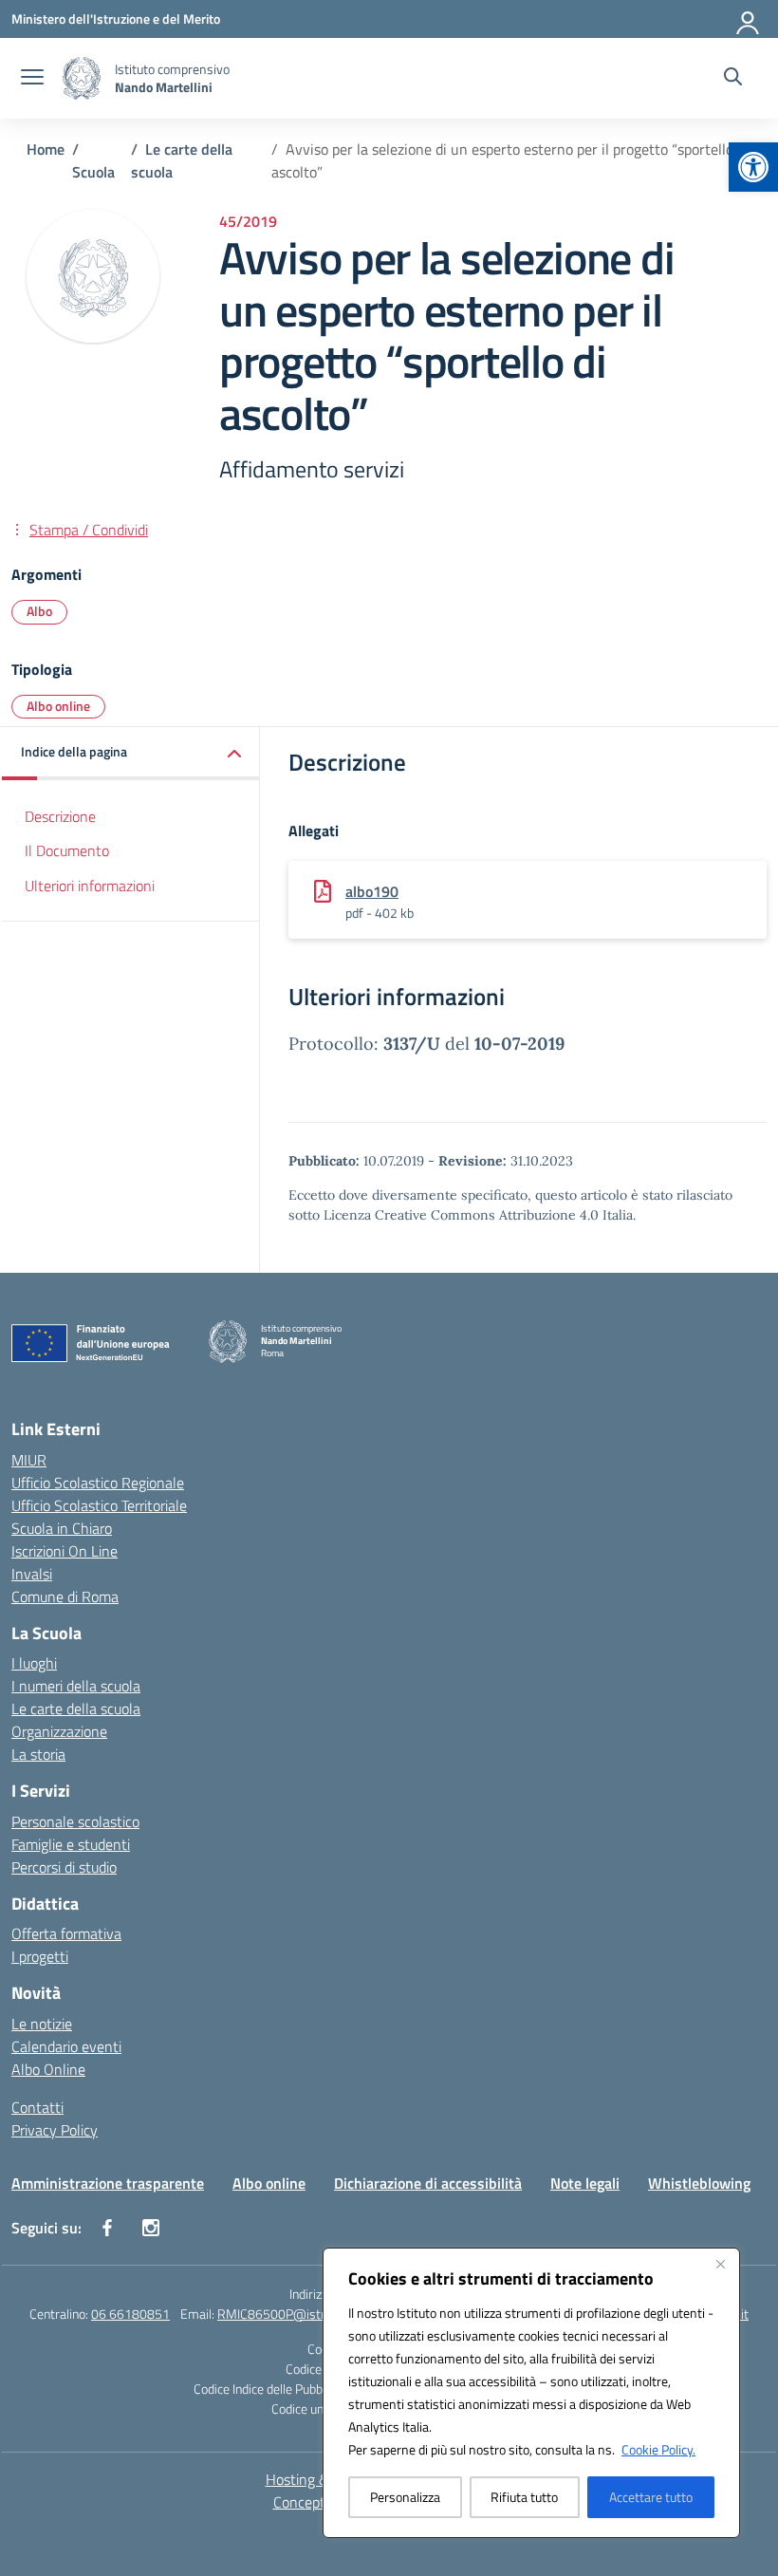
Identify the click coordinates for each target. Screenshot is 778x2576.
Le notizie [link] (42, 2024)
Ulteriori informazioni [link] (90, 886)
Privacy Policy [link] (55, 2130)
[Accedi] (749, 19)
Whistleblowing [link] (699, 2183)
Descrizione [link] (60, 816)
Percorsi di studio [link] (64, 1867)
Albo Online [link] (48, 2069)
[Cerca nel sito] (733, 79)
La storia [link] (38, 1754)
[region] (531, 2393)
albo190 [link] (372, 891)
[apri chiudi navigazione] (32, 79)
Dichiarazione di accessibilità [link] (428, 2183)
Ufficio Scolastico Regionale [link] (98, 1483)
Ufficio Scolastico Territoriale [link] (99, 1505)
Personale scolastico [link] (75, 1821)
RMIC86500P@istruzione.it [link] (294, 2314)
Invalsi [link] (32, 1574)
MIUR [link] (29, 1460)
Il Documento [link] (67, 850)
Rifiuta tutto (524, 2497)
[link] (753, 167)
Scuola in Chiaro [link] (62, 1528)
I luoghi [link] (34, 1663)
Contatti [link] (37, 2107)
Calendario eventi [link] (66, 2046)
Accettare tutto (651, 2497)
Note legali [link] (585, 2183)
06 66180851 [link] (130, 2314)
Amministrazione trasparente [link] (108, 2183)
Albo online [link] (58, 706)
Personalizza (405, 2497)
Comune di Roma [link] (65, 1596)
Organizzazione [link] (59, 1731)
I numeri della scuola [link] (76, 1686)
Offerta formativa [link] (66, 1933)
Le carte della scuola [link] (76, 1708)
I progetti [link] (40, 1956)
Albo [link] (39, 611)
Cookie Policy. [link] (658, 2449)
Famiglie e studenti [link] (71, 1844)
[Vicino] (720, 2264)
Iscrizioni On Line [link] (65, 1551)
